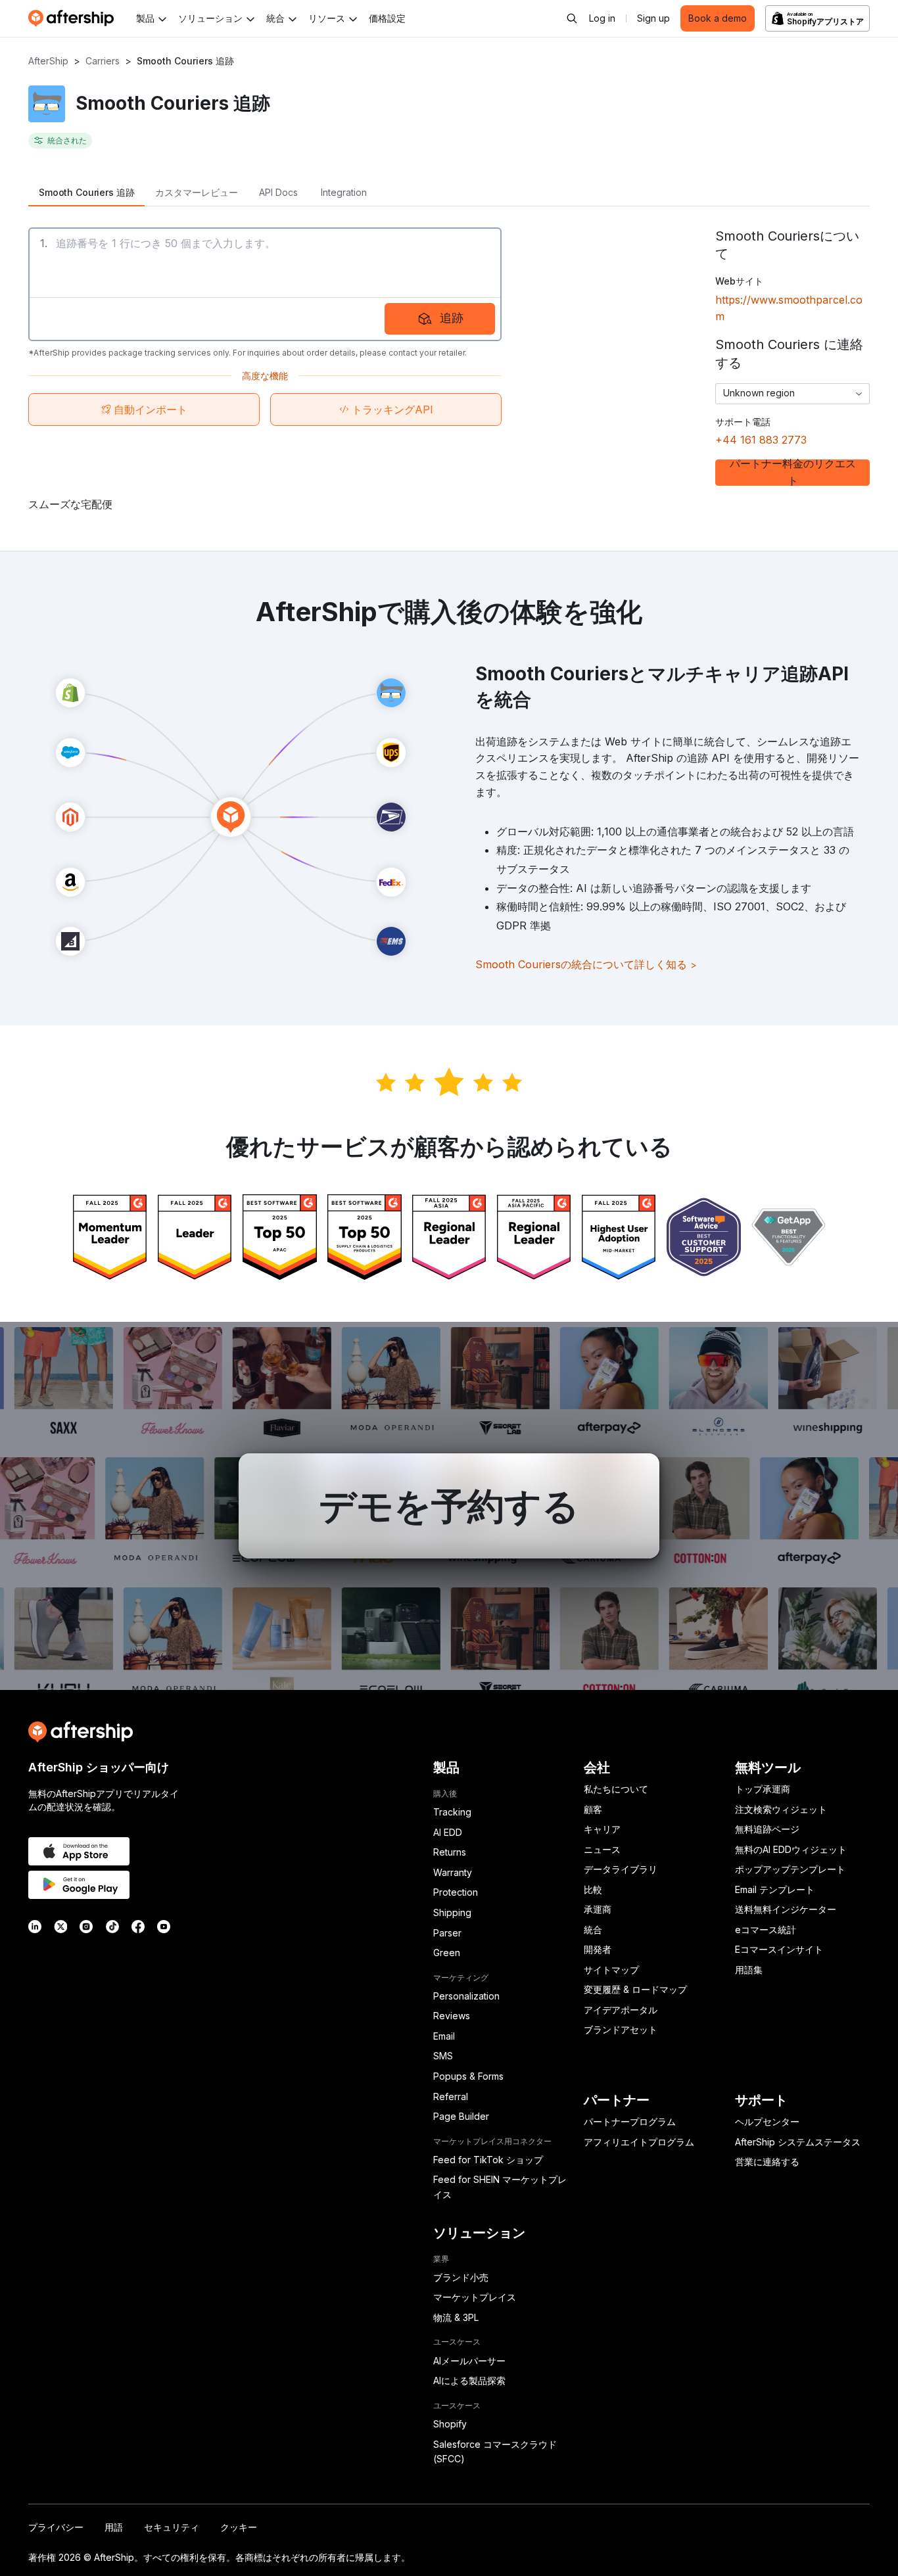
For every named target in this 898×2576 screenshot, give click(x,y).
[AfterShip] (74, 18)
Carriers (103, 61)
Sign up (653, 18)
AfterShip (48, 61)
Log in (602, 18)
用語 (114, 2527)
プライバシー (56, 2527)
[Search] (572, 18)
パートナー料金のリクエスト (793, 473)
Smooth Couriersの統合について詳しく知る (586, 964)
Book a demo (718, 18)
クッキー (239, 2527)
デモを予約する (449, 1506)
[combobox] (792, 394)
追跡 (452, 318)
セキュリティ (172, 2527)
